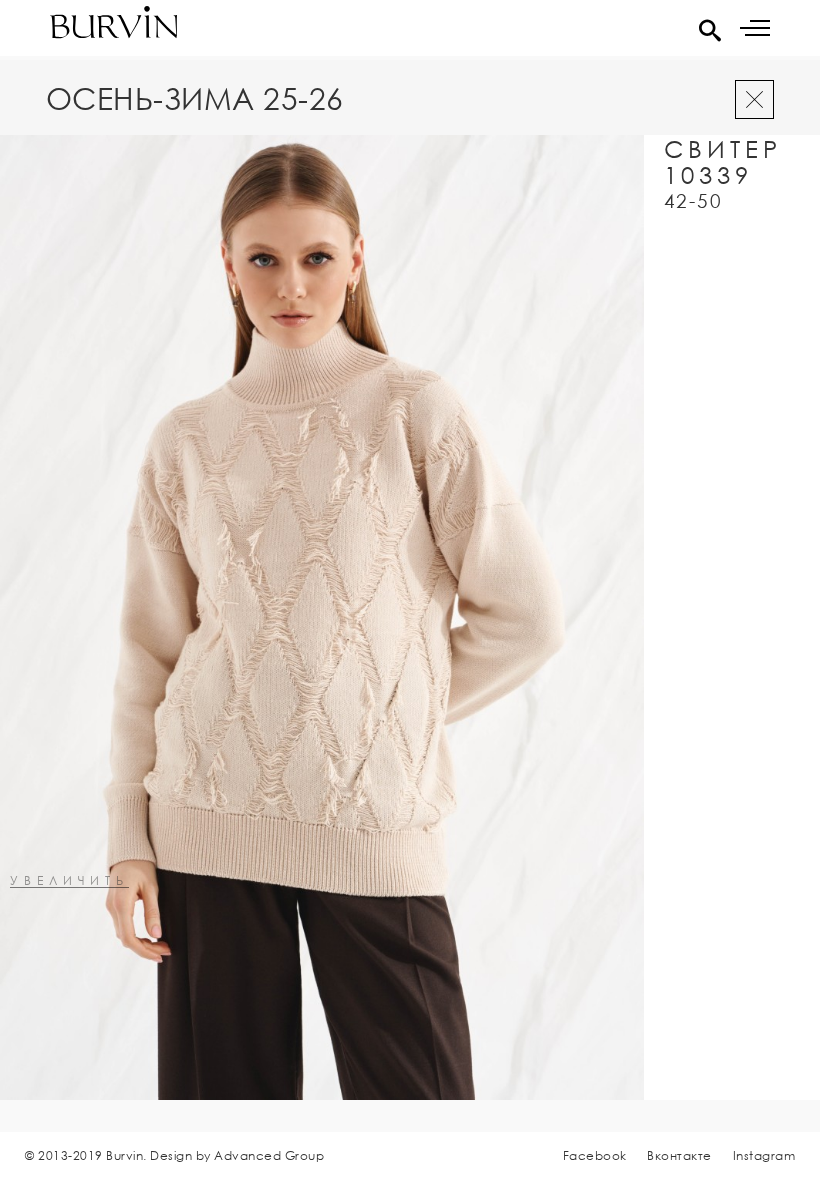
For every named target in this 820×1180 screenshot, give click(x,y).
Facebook (595, 1155)
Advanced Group (269, 1155)
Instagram (764, 1155)
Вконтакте (679, 1155)
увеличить (69, 881)
